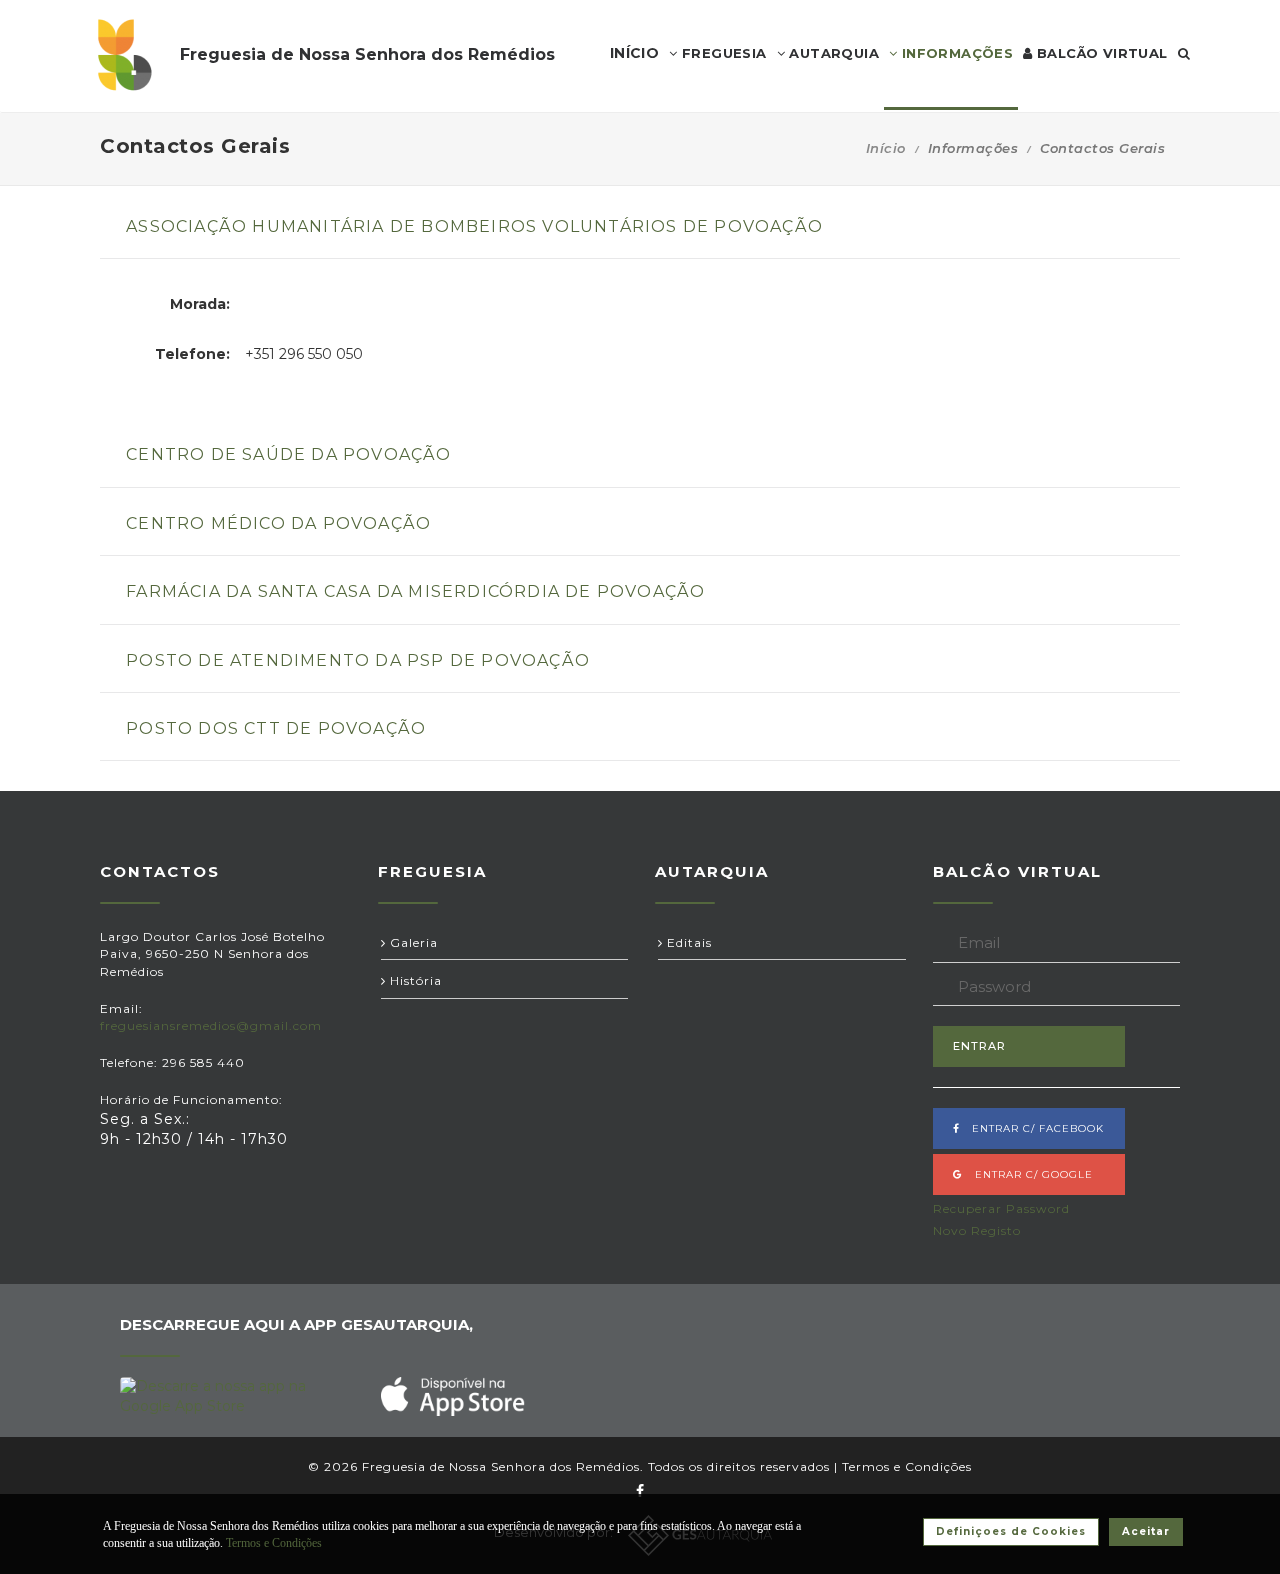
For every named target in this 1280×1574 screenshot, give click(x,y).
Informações (955, 53)
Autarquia (832, 53)
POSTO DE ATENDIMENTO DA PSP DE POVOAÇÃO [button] (358, 660)
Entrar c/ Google (1028, 1174)
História (414, 980)
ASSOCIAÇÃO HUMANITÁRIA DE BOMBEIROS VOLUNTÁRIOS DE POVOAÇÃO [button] (474, 226)
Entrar (979, 1046)
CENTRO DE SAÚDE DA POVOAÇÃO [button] (288, 454)
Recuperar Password (1001, 1208)
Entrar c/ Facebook (1032, 1128)
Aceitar (1146, 1531)
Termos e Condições (907, 1466)
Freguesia (722, 53)
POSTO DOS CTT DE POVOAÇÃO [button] (276, 728)
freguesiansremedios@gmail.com (211, 1025)
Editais (687, 942)
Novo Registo (977, 1230)
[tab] (640, 237)
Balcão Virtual (1100, 53)
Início (886, 148)
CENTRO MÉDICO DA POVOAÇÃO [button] (278, 523)
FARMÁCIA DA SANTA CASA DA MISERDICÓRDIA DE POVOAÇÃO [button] (415, 591)
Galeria (412, 942)
